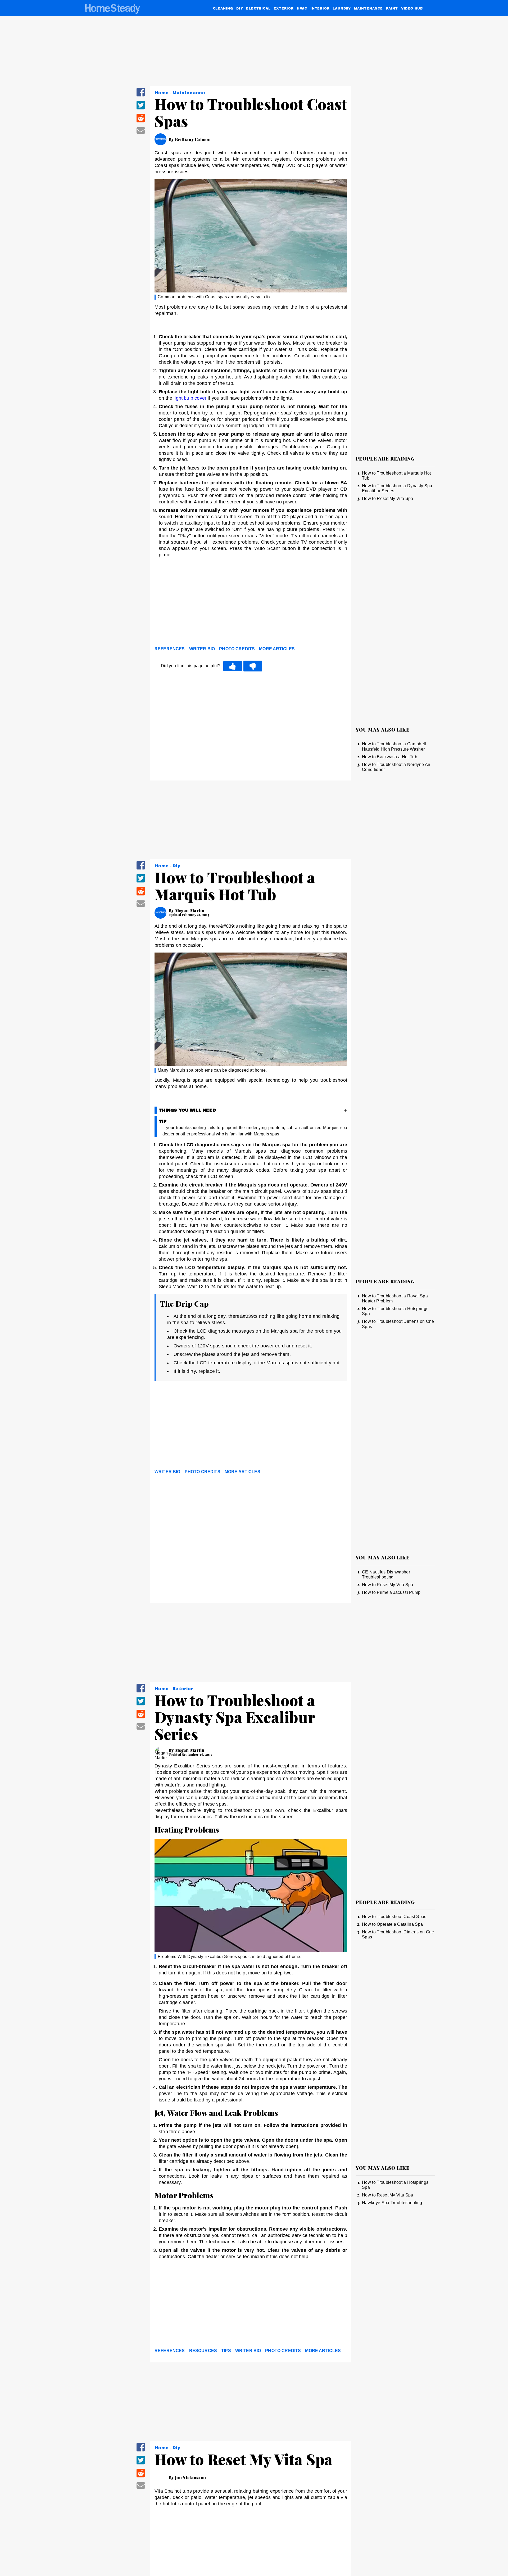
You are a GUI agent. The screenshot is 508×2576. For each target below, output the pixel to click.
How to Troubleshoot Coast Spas (394, 1917)
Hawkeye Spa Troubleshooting (392, 2203)
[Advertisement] (251, 603)
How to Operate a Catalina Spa (392, 1924)
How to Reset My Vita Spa (388, 498)
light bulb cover (190, 398)
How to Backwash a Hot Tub (390, 757)
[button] (141, 96)
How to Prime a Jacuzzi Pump (391, 1592)
